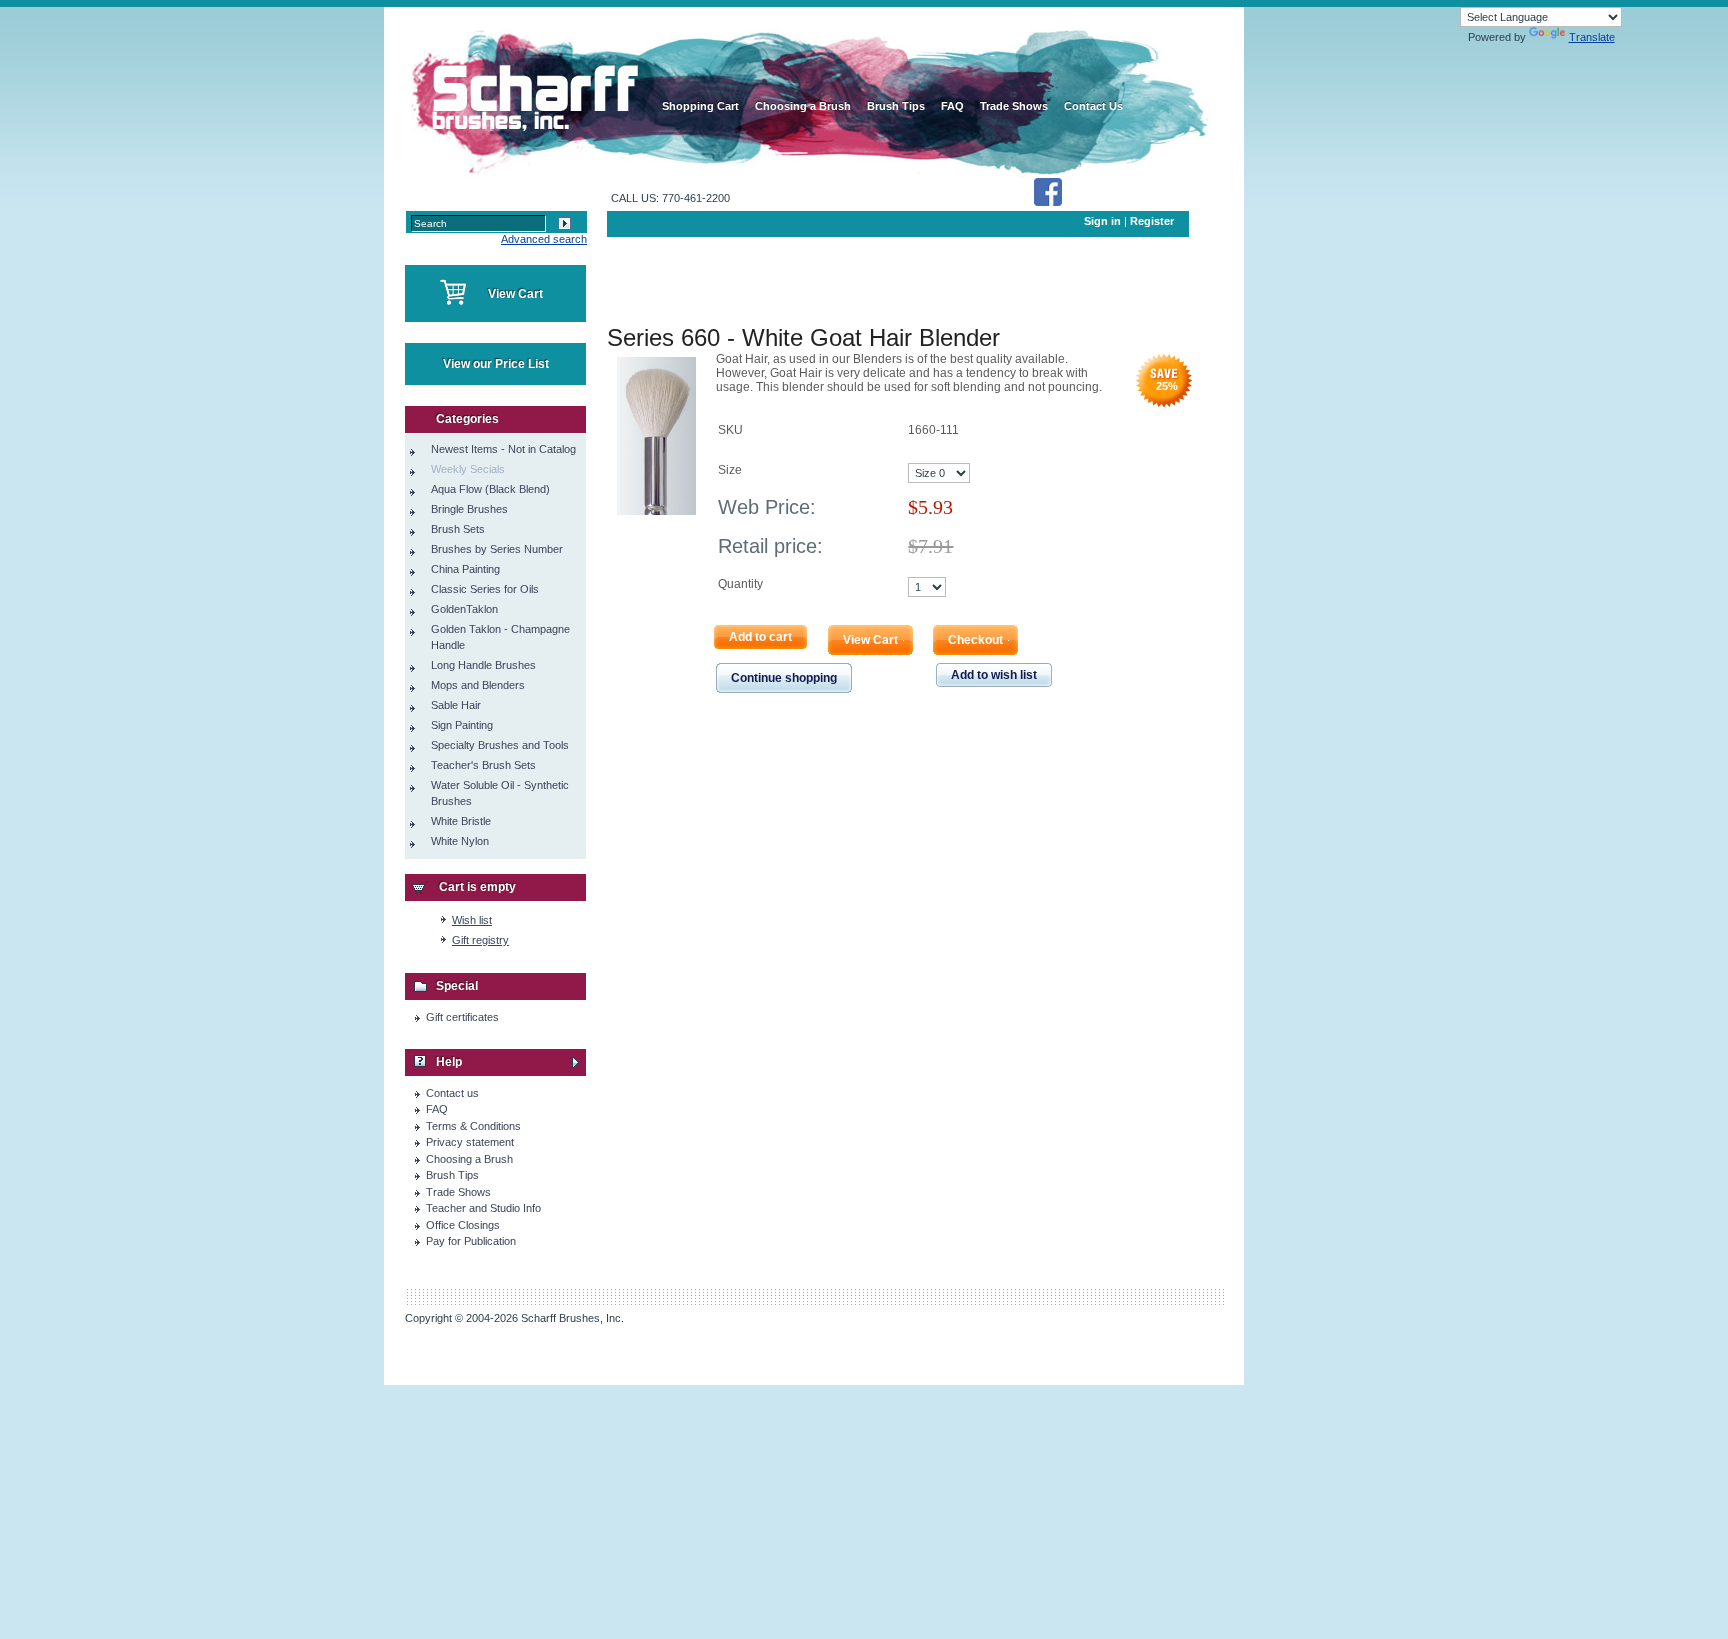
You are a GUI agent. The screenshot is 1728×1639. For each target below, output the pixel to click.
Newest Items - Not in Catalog (503, 449)
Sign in (1102, 221)
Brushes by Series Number (497, 549)
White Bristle (461, 821)
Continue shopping (784, 678)
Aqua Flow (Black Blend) (490, 489)
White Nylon (460, 841)
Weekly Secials (468, 469)
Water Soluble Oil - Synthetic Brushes (500, 793)
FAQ (437, 1109)
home (531, 89)
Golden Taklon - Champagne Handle (500, 637)
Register (1152, 221)
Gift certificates (462, 1017)
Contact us (452, 1093)
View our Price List (496, 364)
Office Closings (463, 1225)
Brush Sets (458, 529)
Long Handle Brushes (483, 665)
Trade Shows (458, 1192)
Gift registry (480, 940)
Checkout (975, 640)
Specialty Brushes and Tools (500, 745)
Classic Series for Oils (485, 589)
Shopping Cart (700, 106)
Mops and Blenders (478, 685)
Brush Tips (452, 1175)
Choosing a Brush (469, 1159)
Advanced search (544, 239)
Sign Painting (462, 725)
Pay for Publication (471, 1241)
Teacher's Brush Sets (483, 765)
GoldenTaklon (464, 609)
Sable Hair (456, 705)
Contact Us (1093, 106)
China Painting (465, 569)
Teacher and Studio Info (483, 1208)
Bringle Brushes (469, 509)
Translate (1592, 37)
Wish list (472, 920)
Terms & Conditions (473, 1126)
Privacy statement (470, 1142)
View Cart (515, 294)
